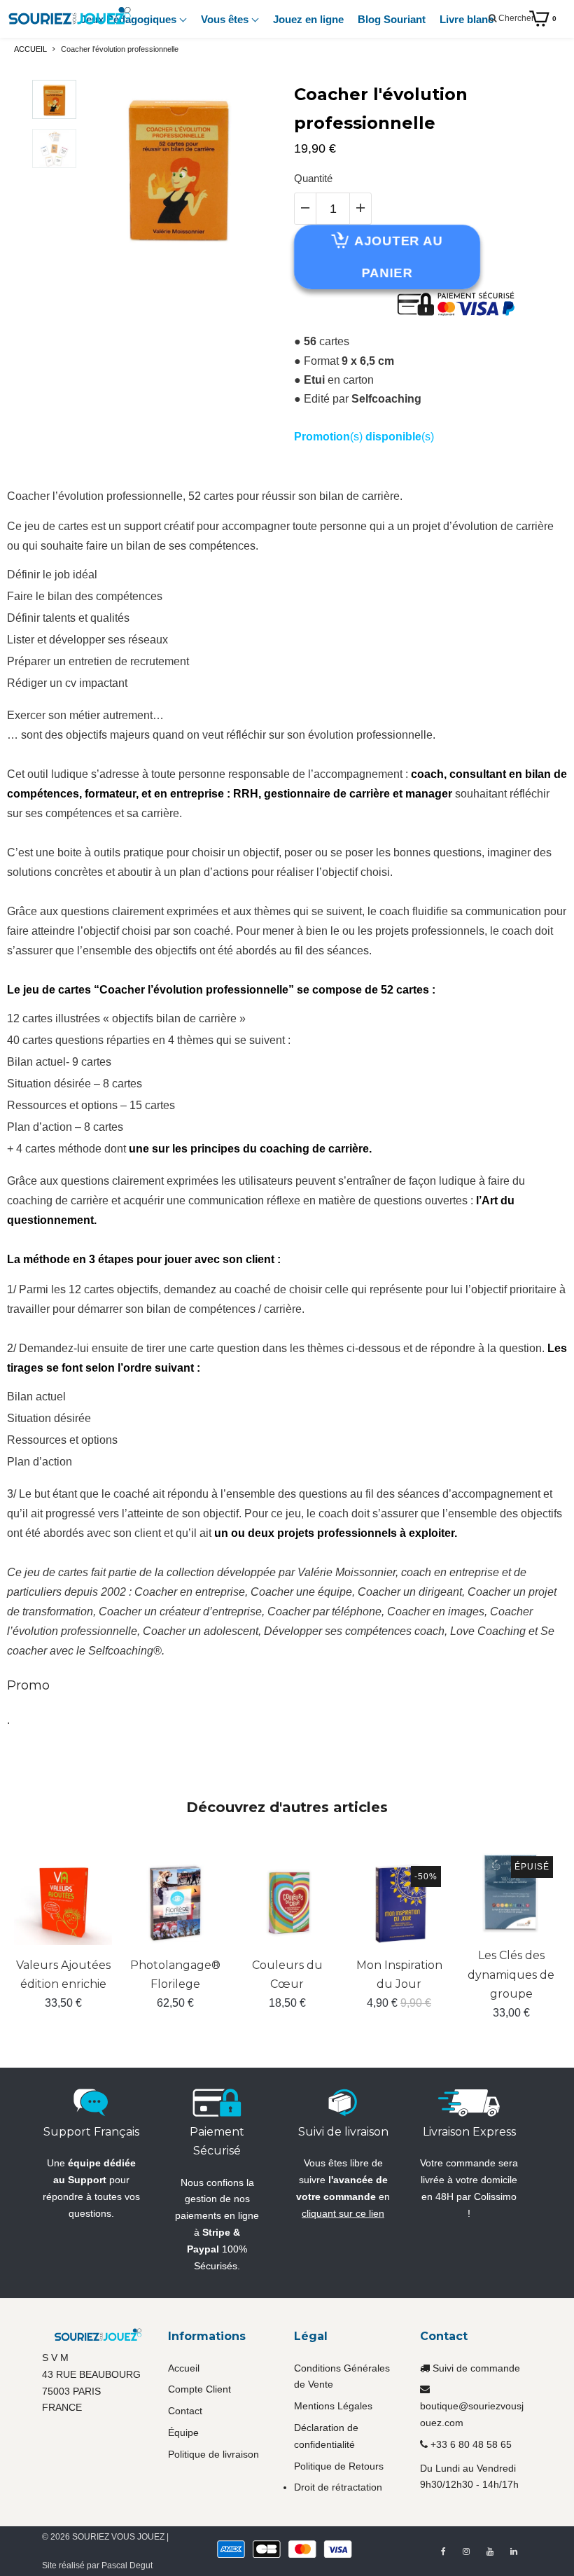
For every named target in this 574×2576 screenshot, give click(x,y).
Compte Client (199, 2389)
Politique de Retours (339, 2466)
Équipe (183, 2432)
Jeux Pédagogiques (130, 19)
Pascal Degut (127, 2565)
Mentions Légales (333, 2406)
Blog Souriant (392, 19)
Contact (185, 2411)
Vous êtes (226, 19)
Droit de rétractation (338, 2487)
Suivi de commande (476, 2368)
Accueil (184, 2368)
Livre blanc (467, 19)
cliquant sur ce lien (343, 2213)
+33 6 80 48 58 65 (471, 2444)
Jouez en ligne (308, 19)
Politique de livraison (213, 2454)
